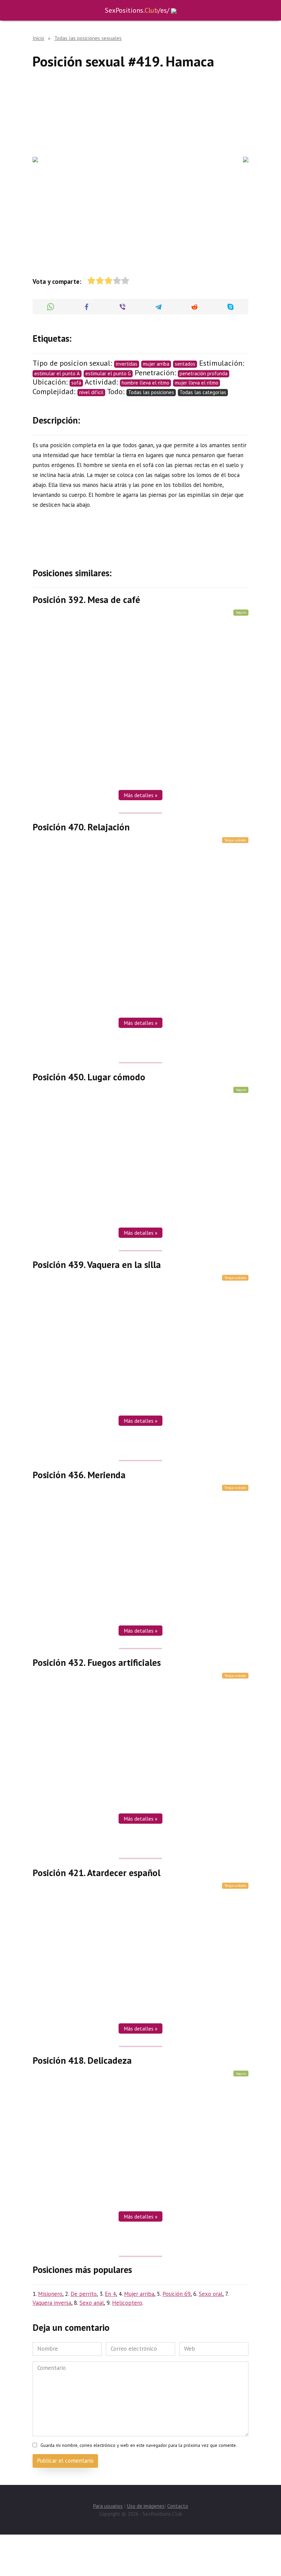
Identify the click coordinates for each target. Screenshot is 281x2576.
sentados (185, 364)
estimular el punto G (108, 373)
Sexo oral (211, 2294)
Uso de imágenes (146, 2506)
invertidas (127, 364)
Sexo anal (92, 2303)
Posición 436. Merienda (79, 1474)
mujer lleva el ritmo (197, 383)
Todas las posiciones (151, 392)
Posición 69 (176, 2294)
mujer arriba (156, 364)
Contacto (178, 2506)
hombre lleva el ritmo (145, 383)
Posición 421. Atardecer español (96, 1872)
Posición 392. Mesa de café (86, 600)
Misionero (50, 2294)
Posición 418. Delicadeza (82, 2060)
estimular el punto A (57, 373)
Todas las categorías (203, 392)
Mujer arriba (139, 2294)
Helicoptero (127, 2303)
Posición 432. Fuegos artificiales (97, 1662)
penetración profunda (204, 373)
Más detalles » (140, 795)
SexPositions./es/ (137, 10)
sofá (76, 383)
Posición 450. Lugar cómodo (89, 1077)
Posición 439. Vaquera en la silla (97, 1265)
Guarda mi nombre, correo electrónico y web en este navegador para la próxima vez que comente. (139, 2445)
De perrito (84, 2294)
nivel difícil (91, 392)
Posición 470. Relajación (81, 827)
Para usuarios (108, 2506)
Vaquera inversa (52, 2303)
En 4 (110, 2294)
